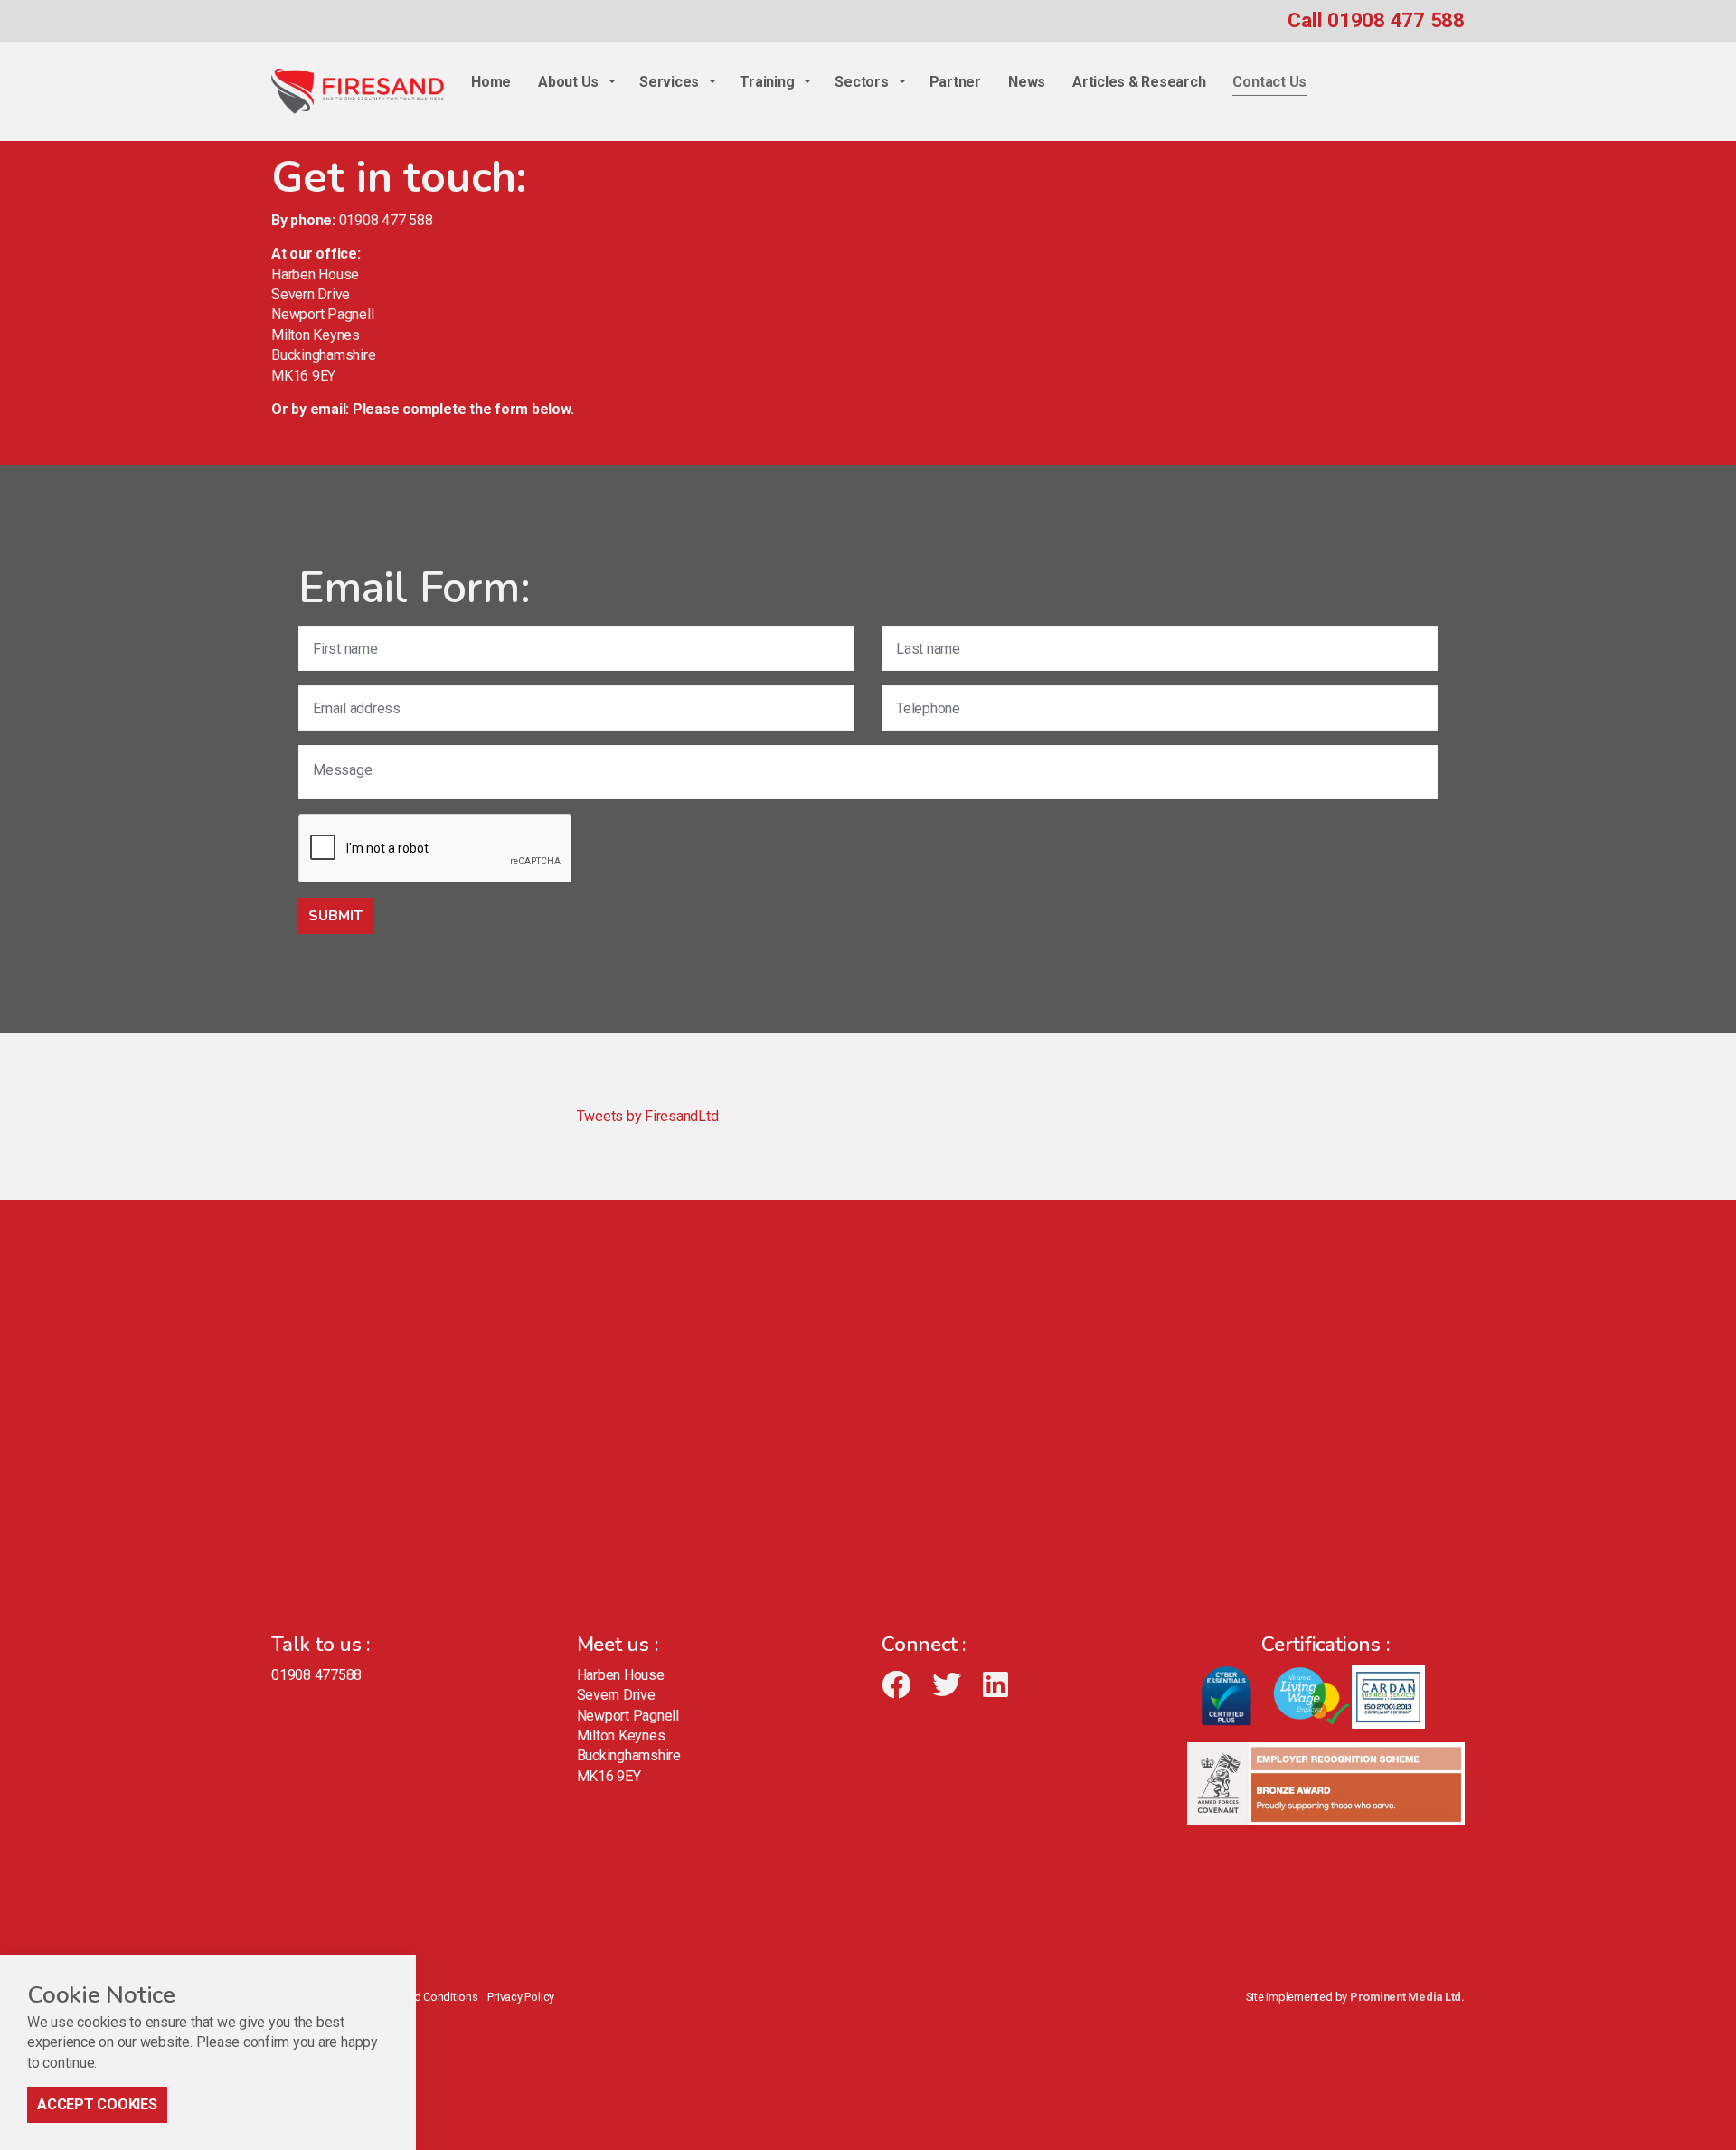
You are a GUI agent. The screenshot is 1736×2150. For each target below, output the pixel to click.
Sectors (861, 82)
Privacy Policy (521, 1997)
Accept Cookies (97, 2104)
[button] (335, 916)
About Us (568, 82)
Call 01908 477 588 (1376, 20)
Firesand (358, 91)
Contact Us (1269, 82)
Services (669, 82)
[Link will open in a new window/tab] (904, 1684)
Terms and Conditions (423, 1997)
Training (767, 82)
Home (491, 82)
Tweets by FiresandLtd (648, 1116)
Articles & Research (1139, 82)
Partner (955, 82)
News (1027, 82)
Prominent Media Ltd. (1407, 1997)
